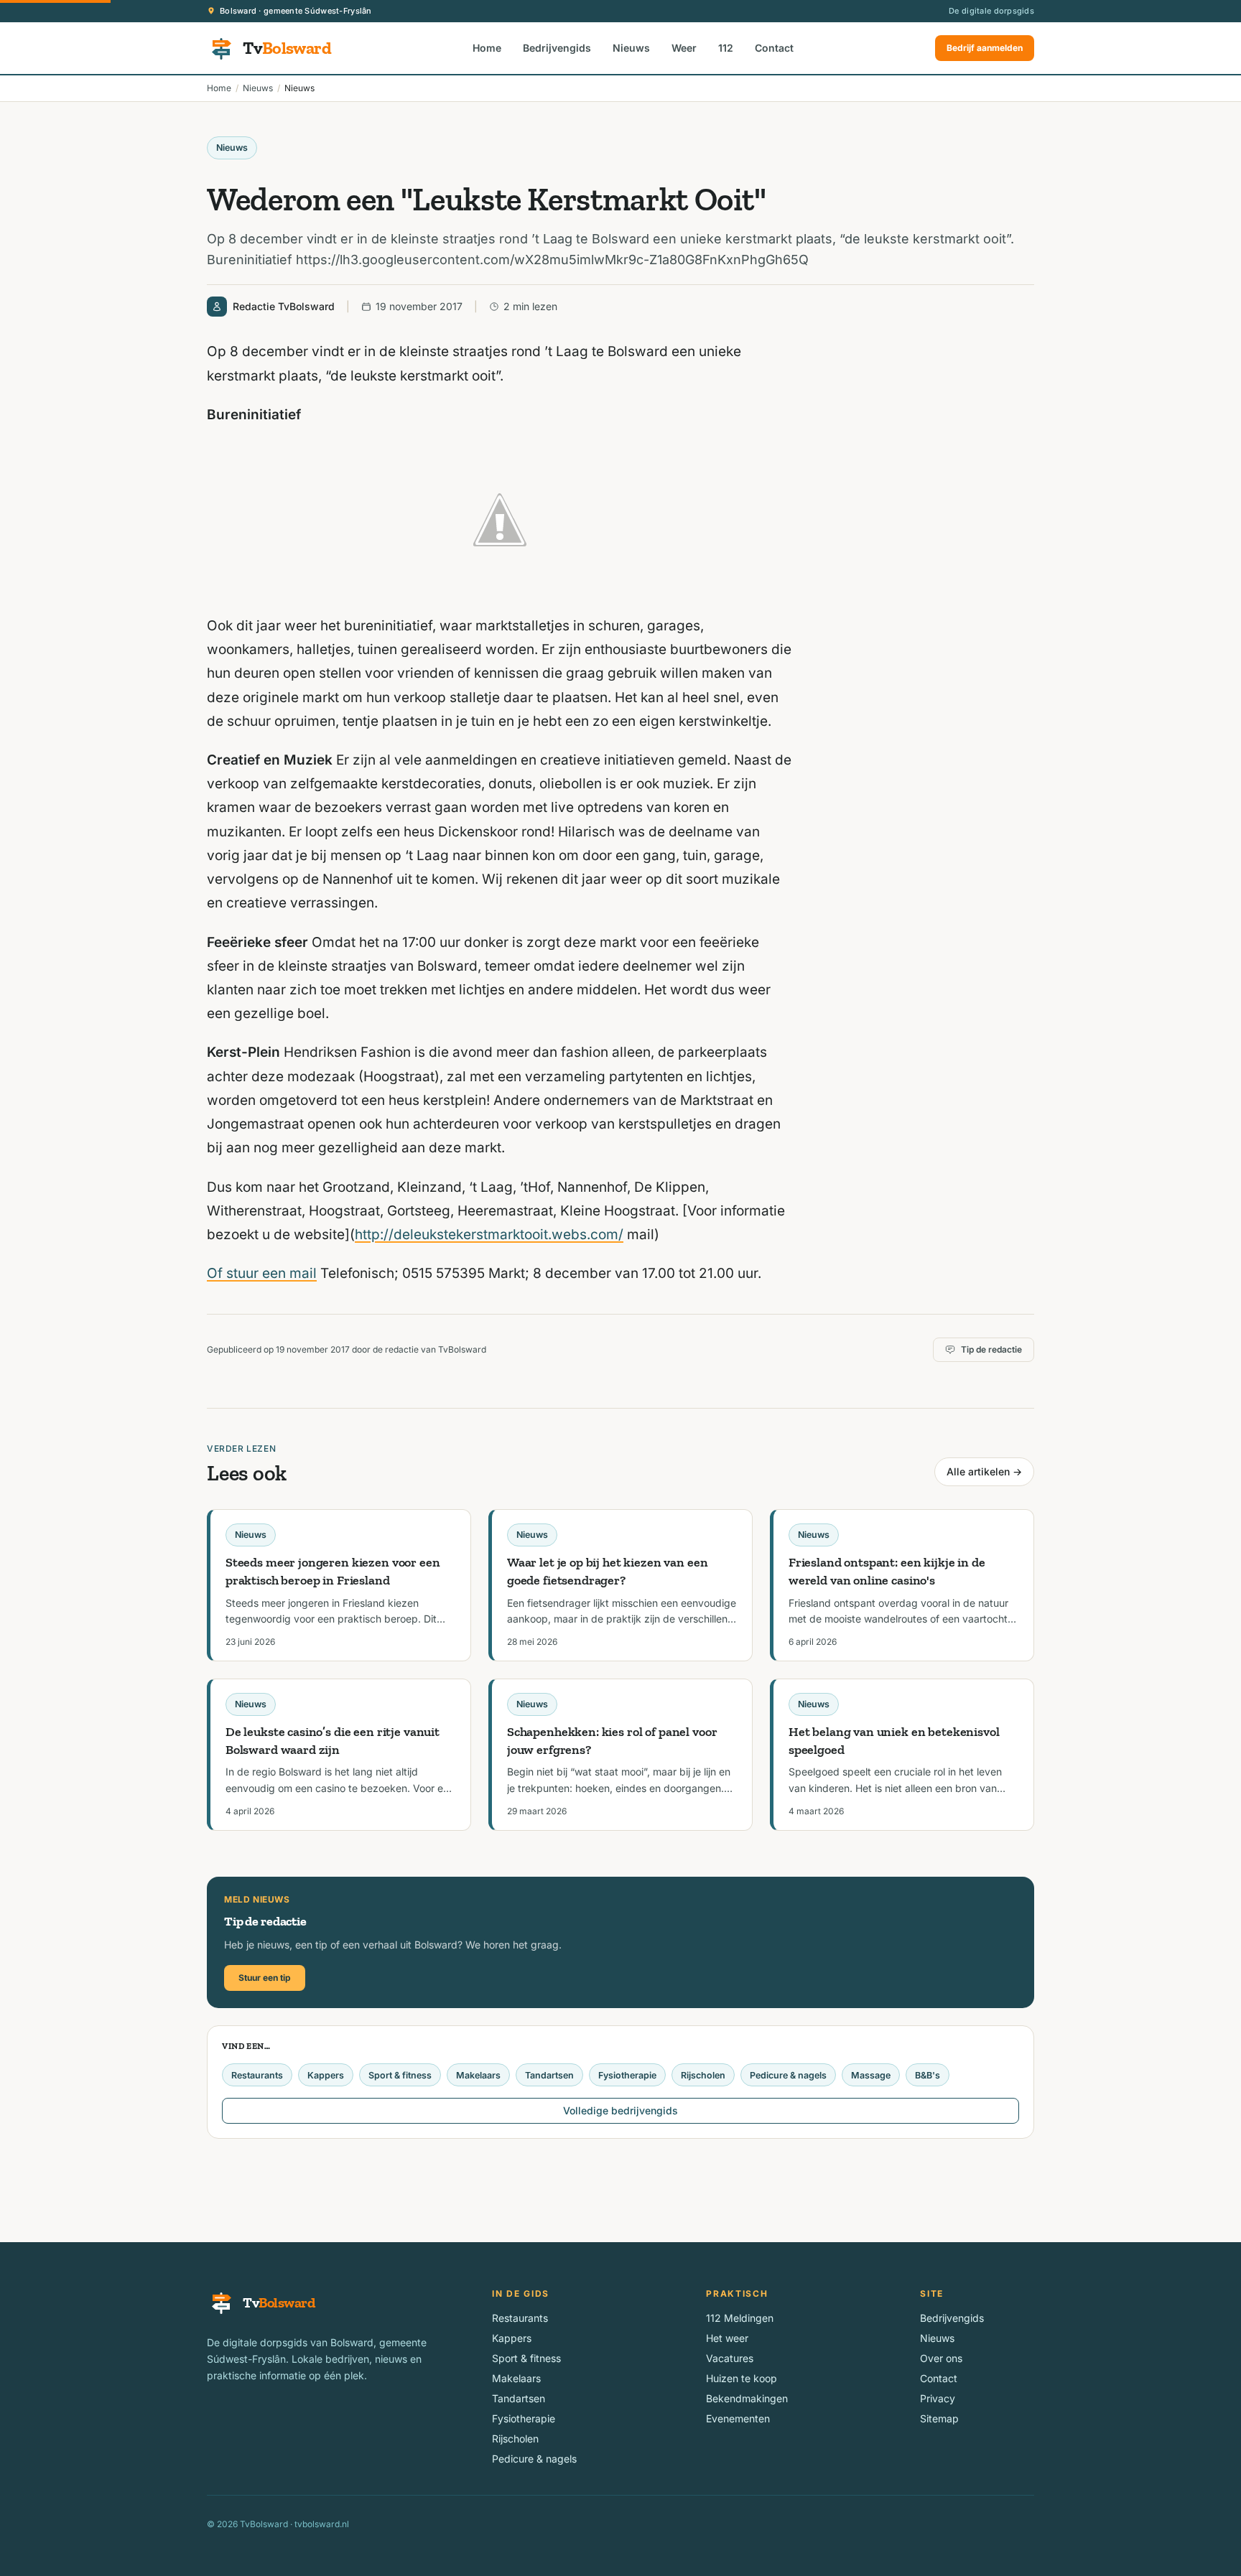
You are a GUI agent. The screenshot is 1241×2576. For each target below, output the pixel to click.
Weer (684, 48)
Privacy (938, 2398)
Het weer (727, 2338)
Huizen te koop (742, 2378)
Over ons (941, 2358)
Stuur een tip (265, 1978)
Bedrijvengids (557, 48)
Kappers (326, 2075)
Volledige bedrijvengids (620, 2110)
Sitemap (939, 2418)
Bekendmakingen (747, 2398)
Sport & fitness (400, 2075)
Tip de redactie (991, 1349)
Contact (774, 48)
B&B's (928, 2075)
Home (487, 48)
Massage (871, 2075)
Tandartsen (549, 2075)
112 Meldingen (740, 2318)
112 (726, 48)
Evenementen (738, 2418)
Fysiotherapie (627, 2075)
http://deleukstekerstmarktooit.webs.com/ (489, 1235)
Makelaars (478, 2075)
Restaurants (257, 2075)
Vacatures (730, 2358)
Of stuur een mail (262, 1273)
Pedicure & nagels (788, 2075)
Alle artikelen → (984, 1471)
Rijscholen (703, 2075)
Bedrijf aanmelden (985, 48)
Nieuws (631, 48)
